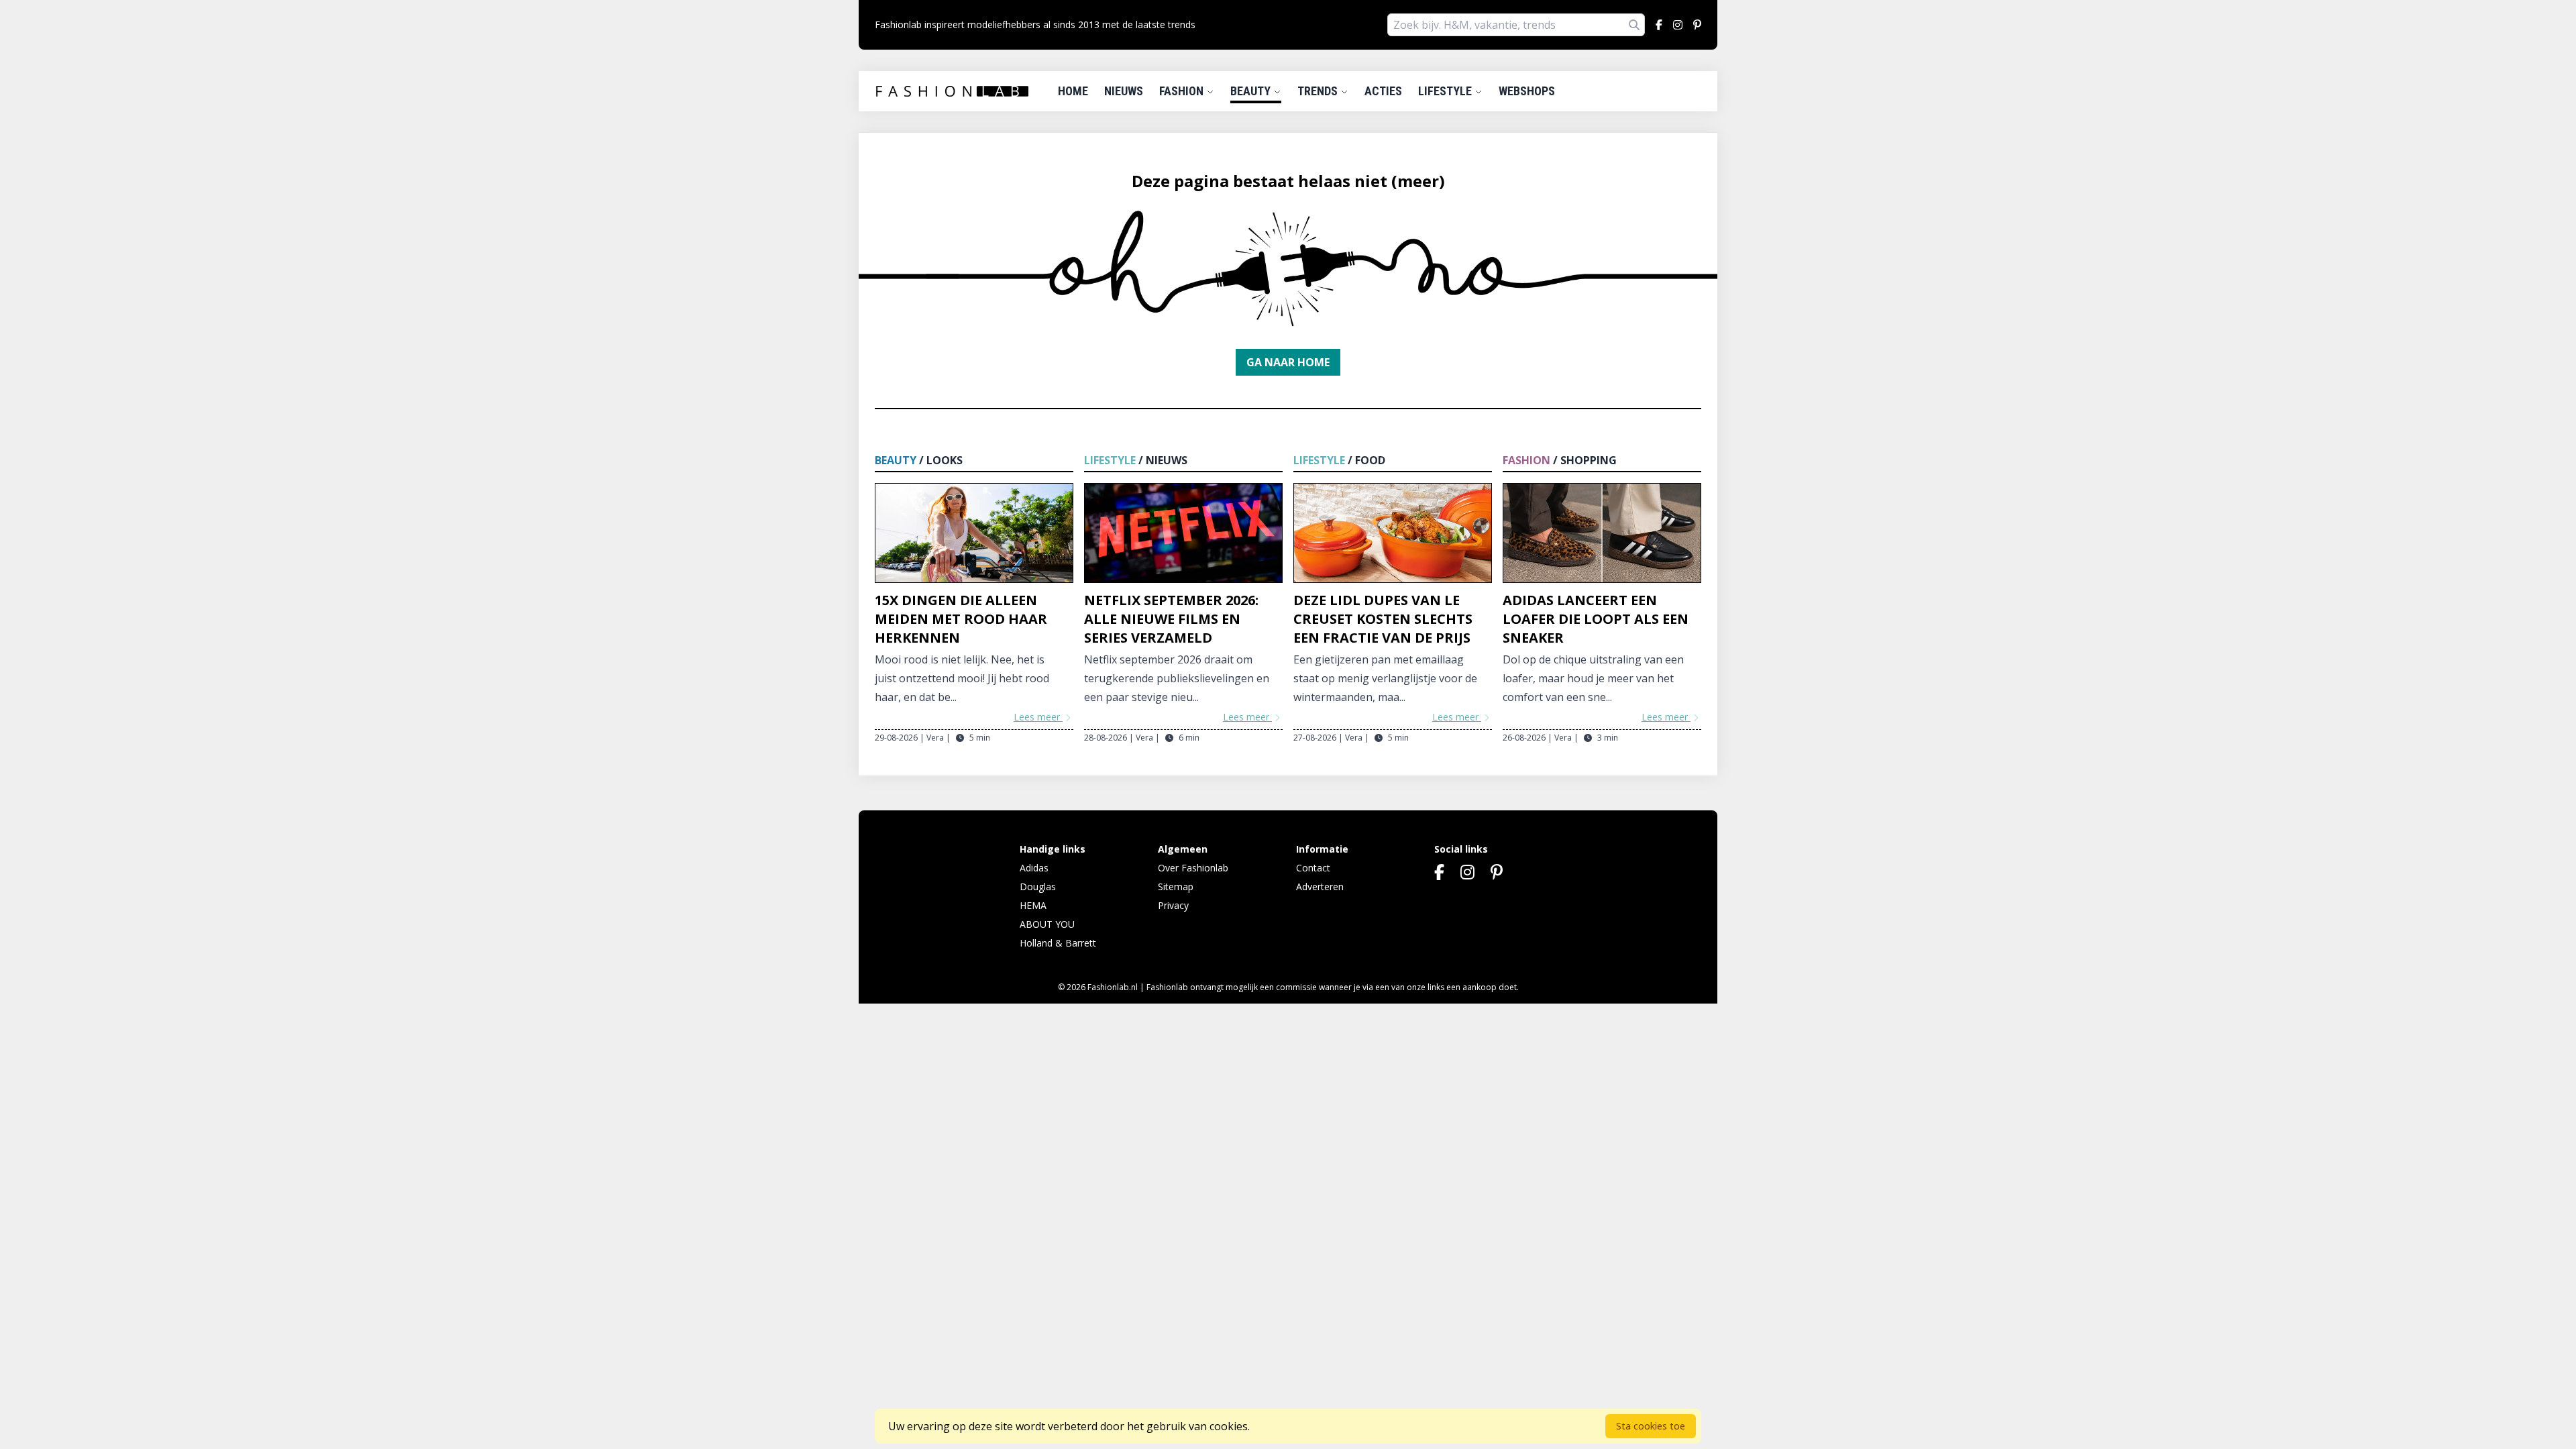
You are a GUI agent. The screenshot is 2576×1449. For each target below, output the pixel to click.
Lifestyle (1446, 91)
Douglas (1038, 887)
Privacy (1173, 905)
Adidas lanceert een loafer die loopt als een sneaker (1596, 619)
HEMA (1033, 905)
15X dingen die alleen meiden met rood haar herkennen (961, 619)
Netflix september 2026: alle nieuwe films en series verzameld (1171, 619)
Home (1073, 91)
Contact (1313, 868)
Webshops (1527, 91)
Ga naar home (1288, 362)
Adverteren (1320, 887)
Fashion (1183, 91)
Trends (1319, 91)
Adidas (1034, 868)
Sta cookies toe (1651, 1426)
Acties (1383, 91)
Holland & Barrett (1058, 943)
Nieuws (1124, 91)
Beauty (1252, 91)
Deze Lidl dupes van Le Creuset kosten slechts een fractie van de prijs (1383, 619)
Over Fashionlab (1193, 868)
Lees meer (1038, 717)
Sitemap (1176, 887)
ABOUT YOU (1047, 924)
